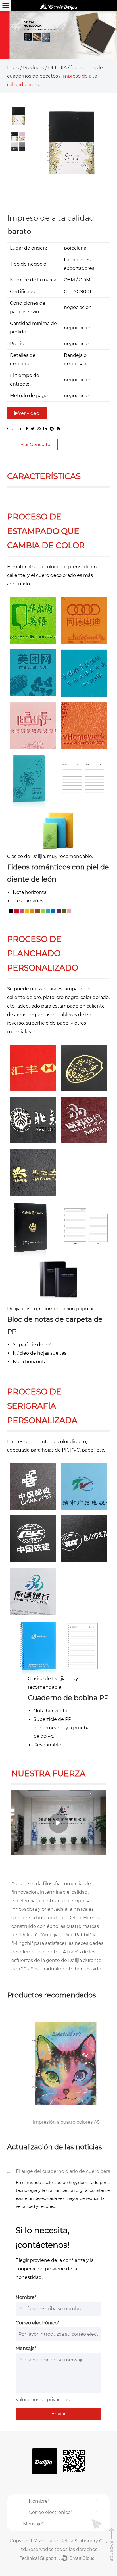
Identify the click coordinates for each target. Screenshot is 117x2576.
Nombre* (26, 2297)
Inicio (13, 68)
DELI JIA (57, 68)
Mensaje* (26, 2348)
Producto (34, 68)
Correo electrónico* (37, 2323)
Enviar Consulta (32, 444)
